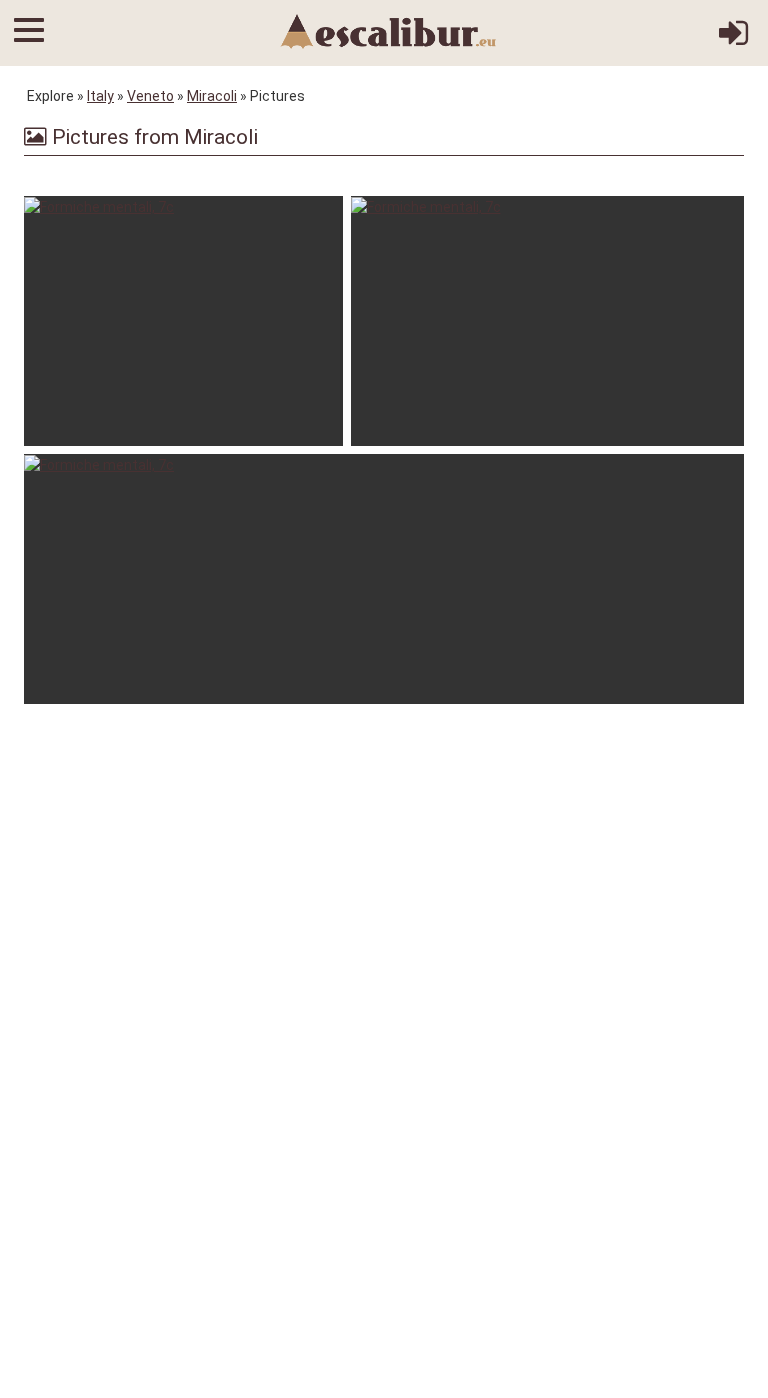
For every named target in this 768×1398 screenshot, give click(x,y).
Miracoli (212, 96)
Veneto (150, 96)
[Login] (733, 40)
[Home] (389, 30)
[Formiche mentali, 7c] (183, 321)
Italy (100, 96)
